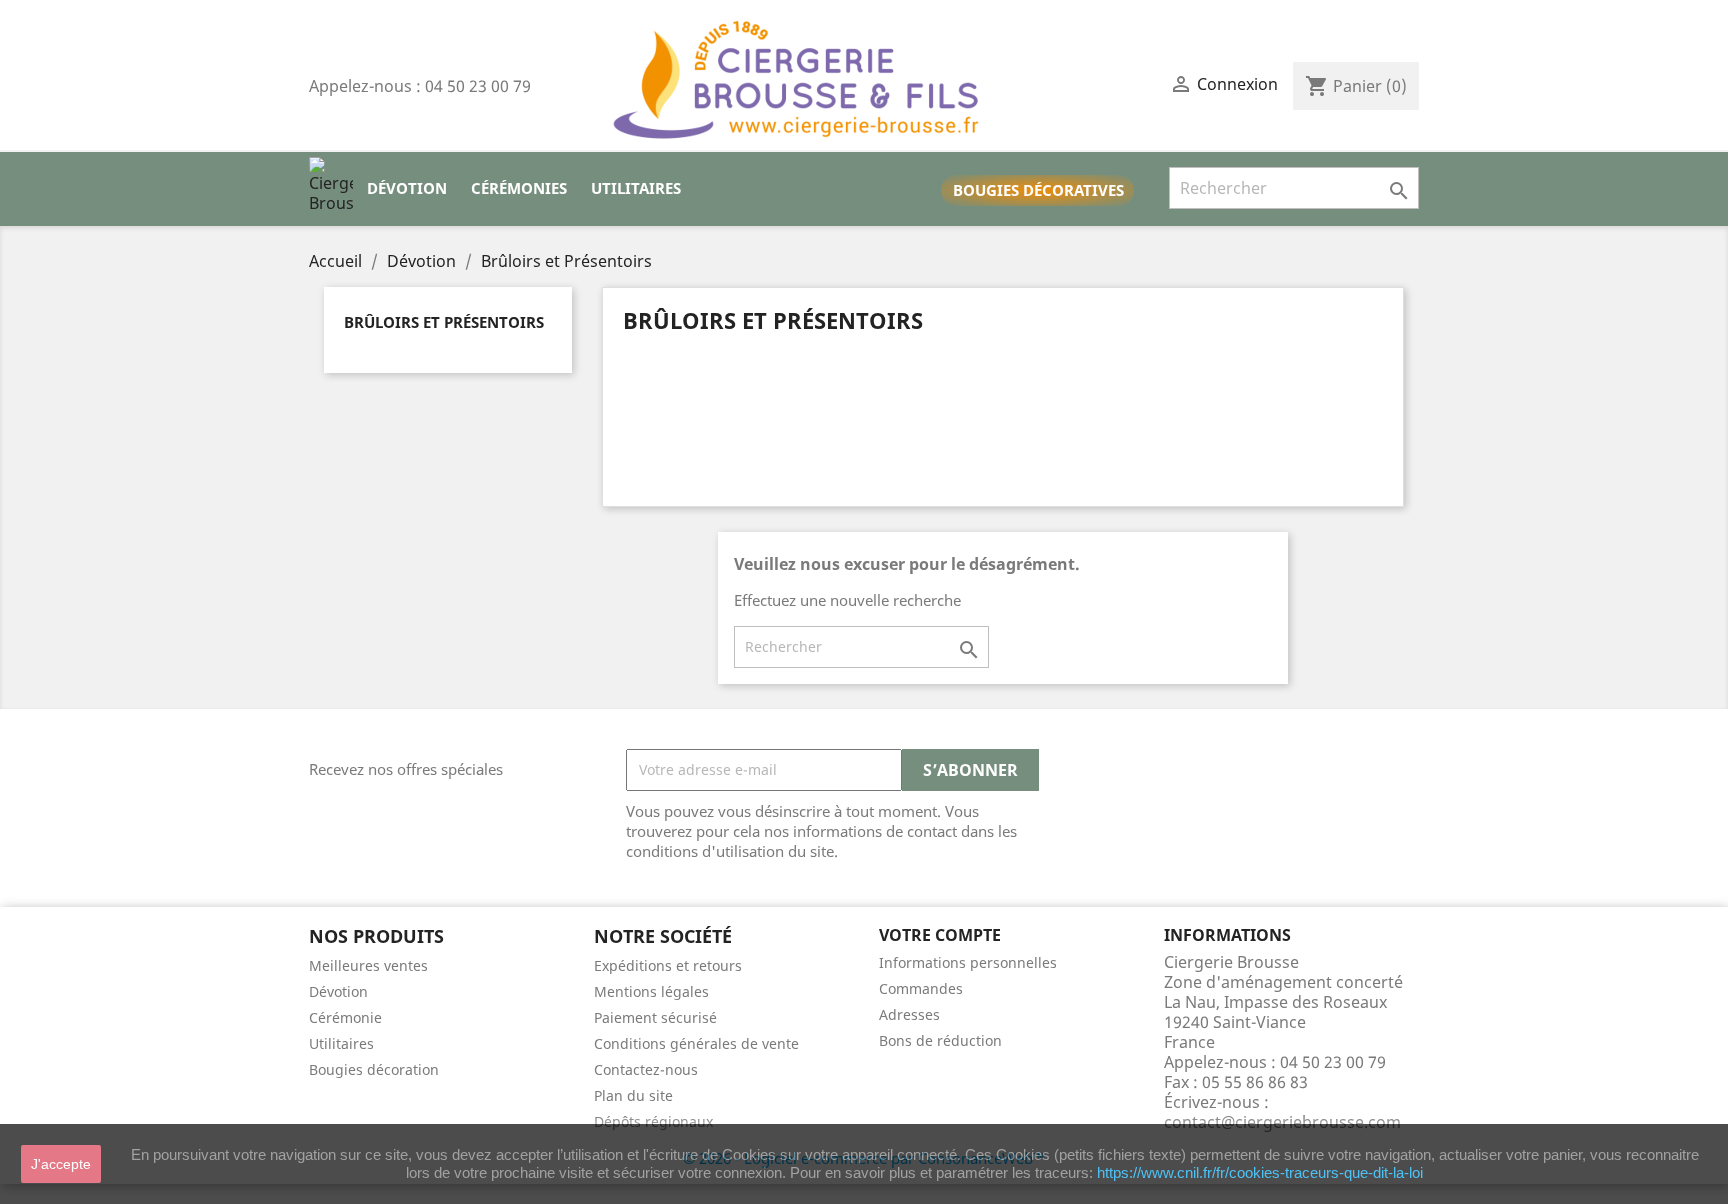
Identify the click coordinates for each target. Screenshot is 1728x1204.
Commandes (921, 988)
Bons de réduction (940, 1040)
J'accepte (61, 1164)
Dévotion (407, 188)
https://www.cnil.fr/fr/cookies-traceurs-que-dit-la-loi (1260, 1172)
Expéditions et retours (668, 965)
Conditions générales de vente (696, 1043)
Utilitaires (636, 188)
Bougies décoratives (1038, 190)
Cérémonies (519, 188)
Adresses (909, 1014)
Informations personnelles (968, 962)
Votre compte (940, 935)
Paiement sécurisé (655, 1017)
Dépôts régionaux (653, 1121)
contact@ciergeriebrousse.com (1282, 1122)
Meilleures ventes (368, 965)
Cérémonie (345, 1017)
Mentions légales (651, 991)
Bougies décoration (374, 1069)
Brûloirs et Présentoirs (444, 322)
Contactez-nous (646, 1069)
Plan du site (633, 1095)
